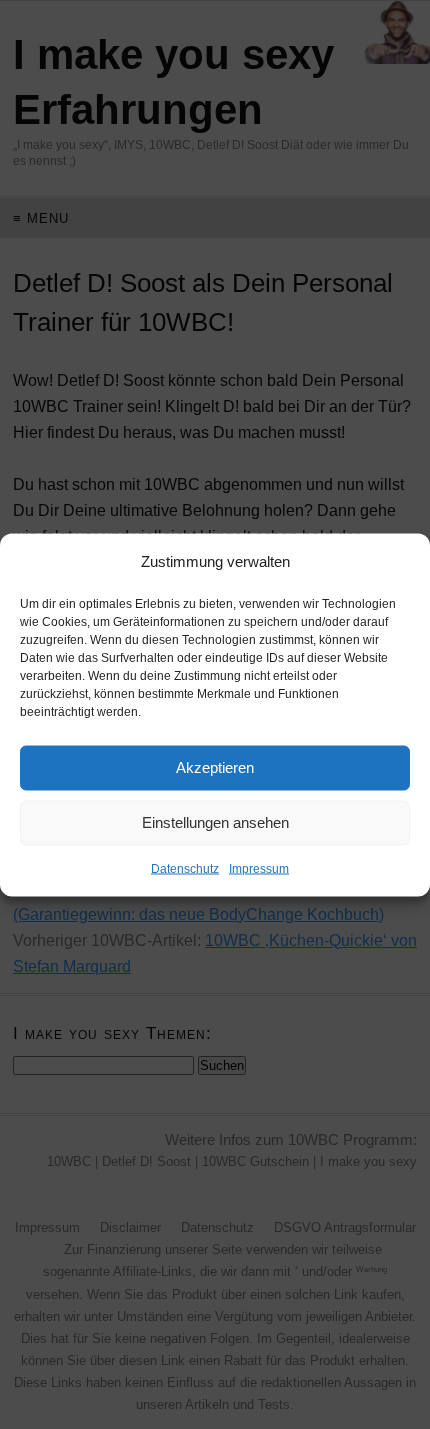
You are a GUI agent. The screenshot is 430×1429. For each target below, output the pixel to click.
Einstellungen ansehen (215, 822)
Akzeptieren (215, 767)
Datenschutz (185, 868)
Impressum (259, 868)
